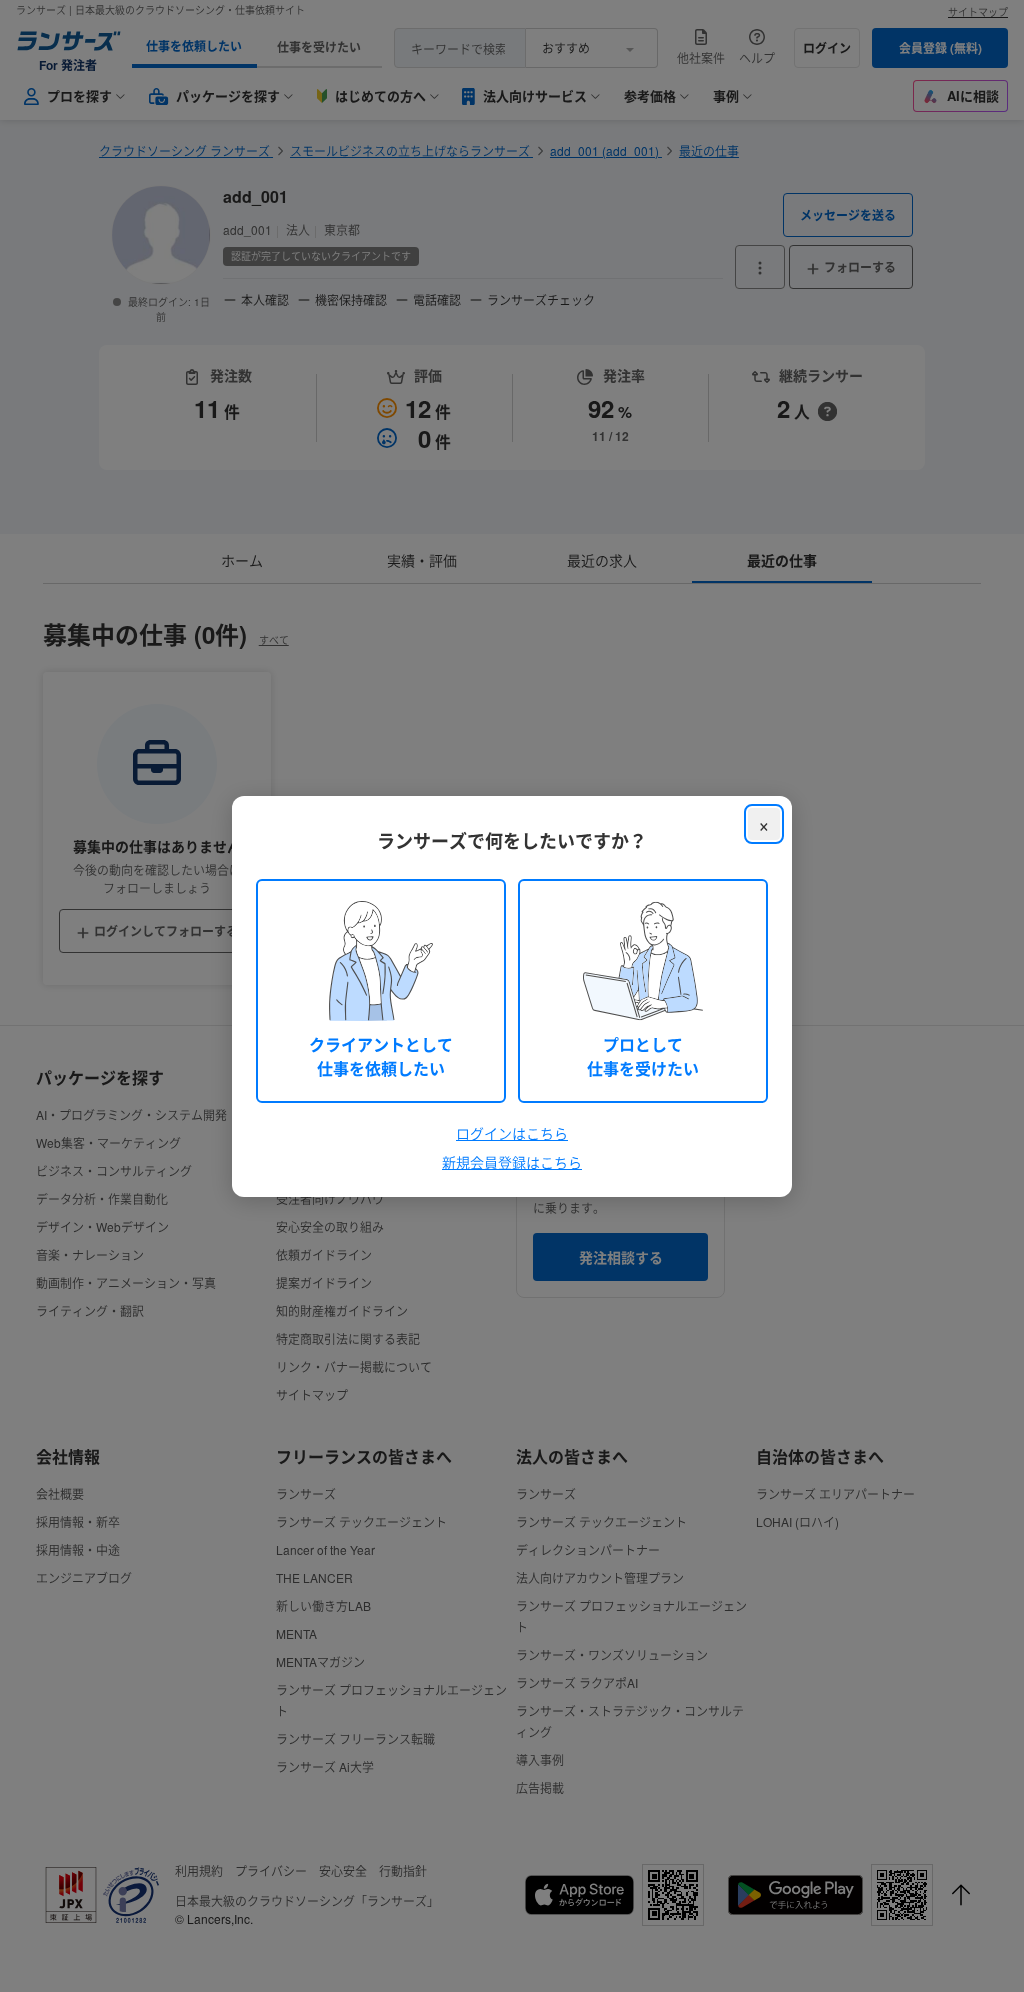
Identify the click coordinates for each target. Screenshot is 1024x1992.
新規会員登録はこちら (512, 1162)
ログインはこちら (512, 1133)
